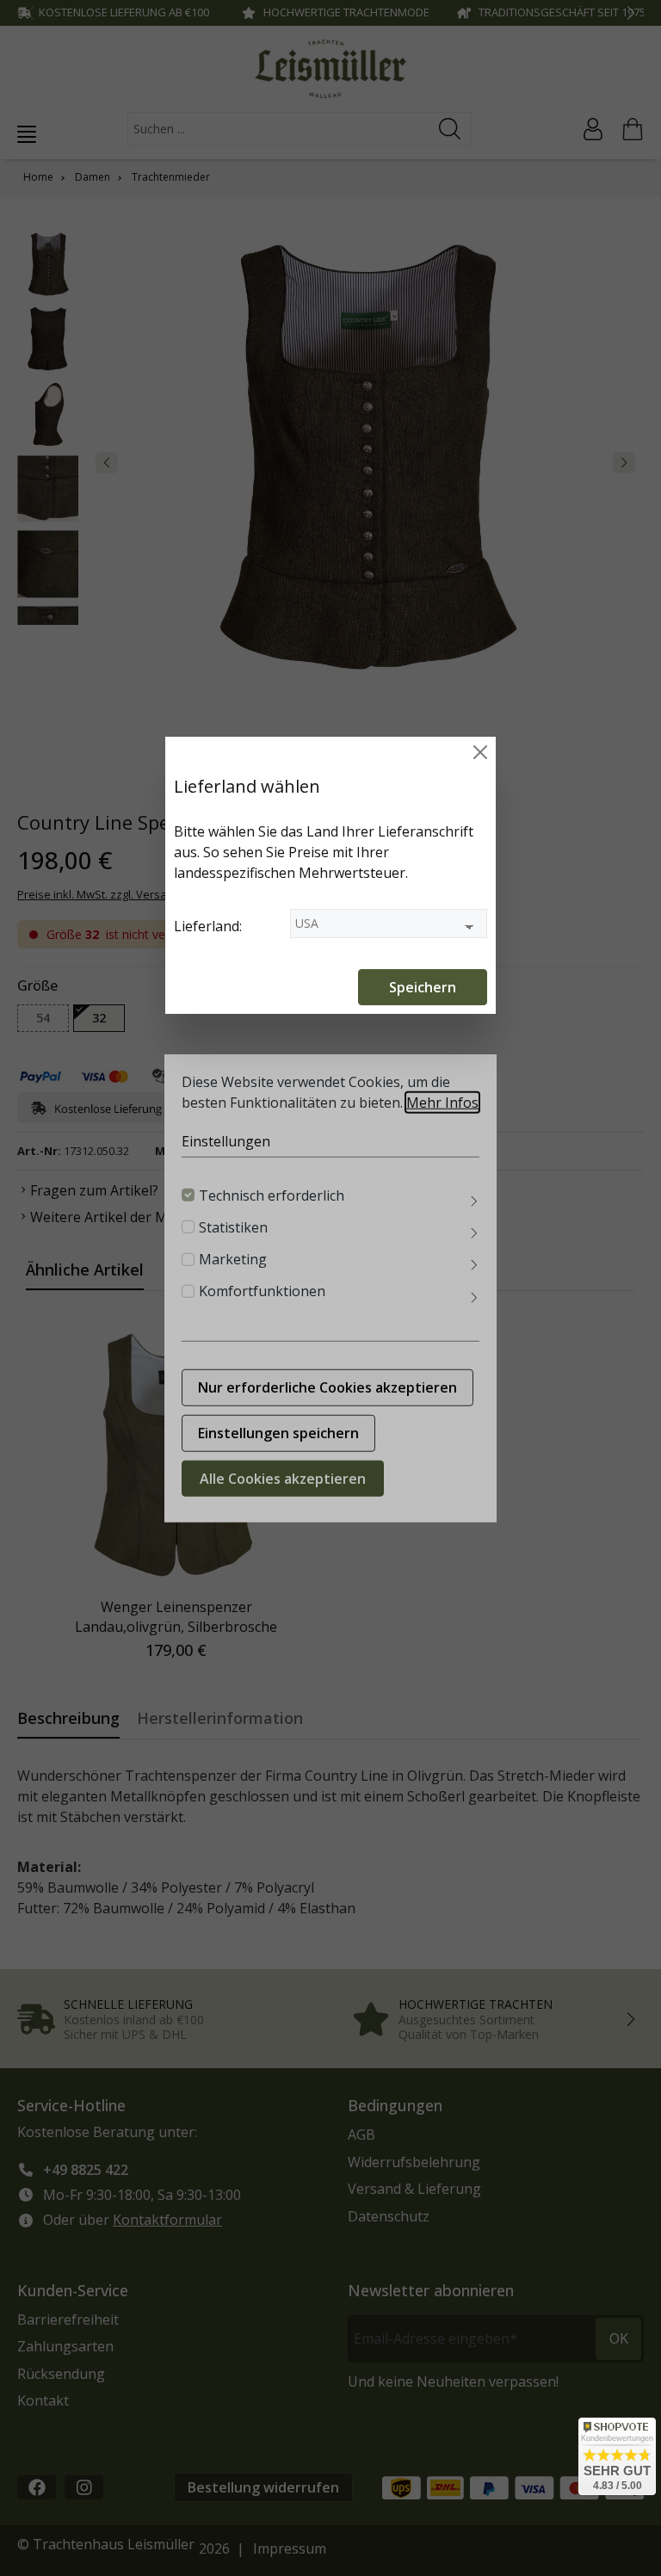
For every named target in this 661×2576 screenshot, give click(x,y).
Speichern (423, 987)
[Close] (480, 752)
